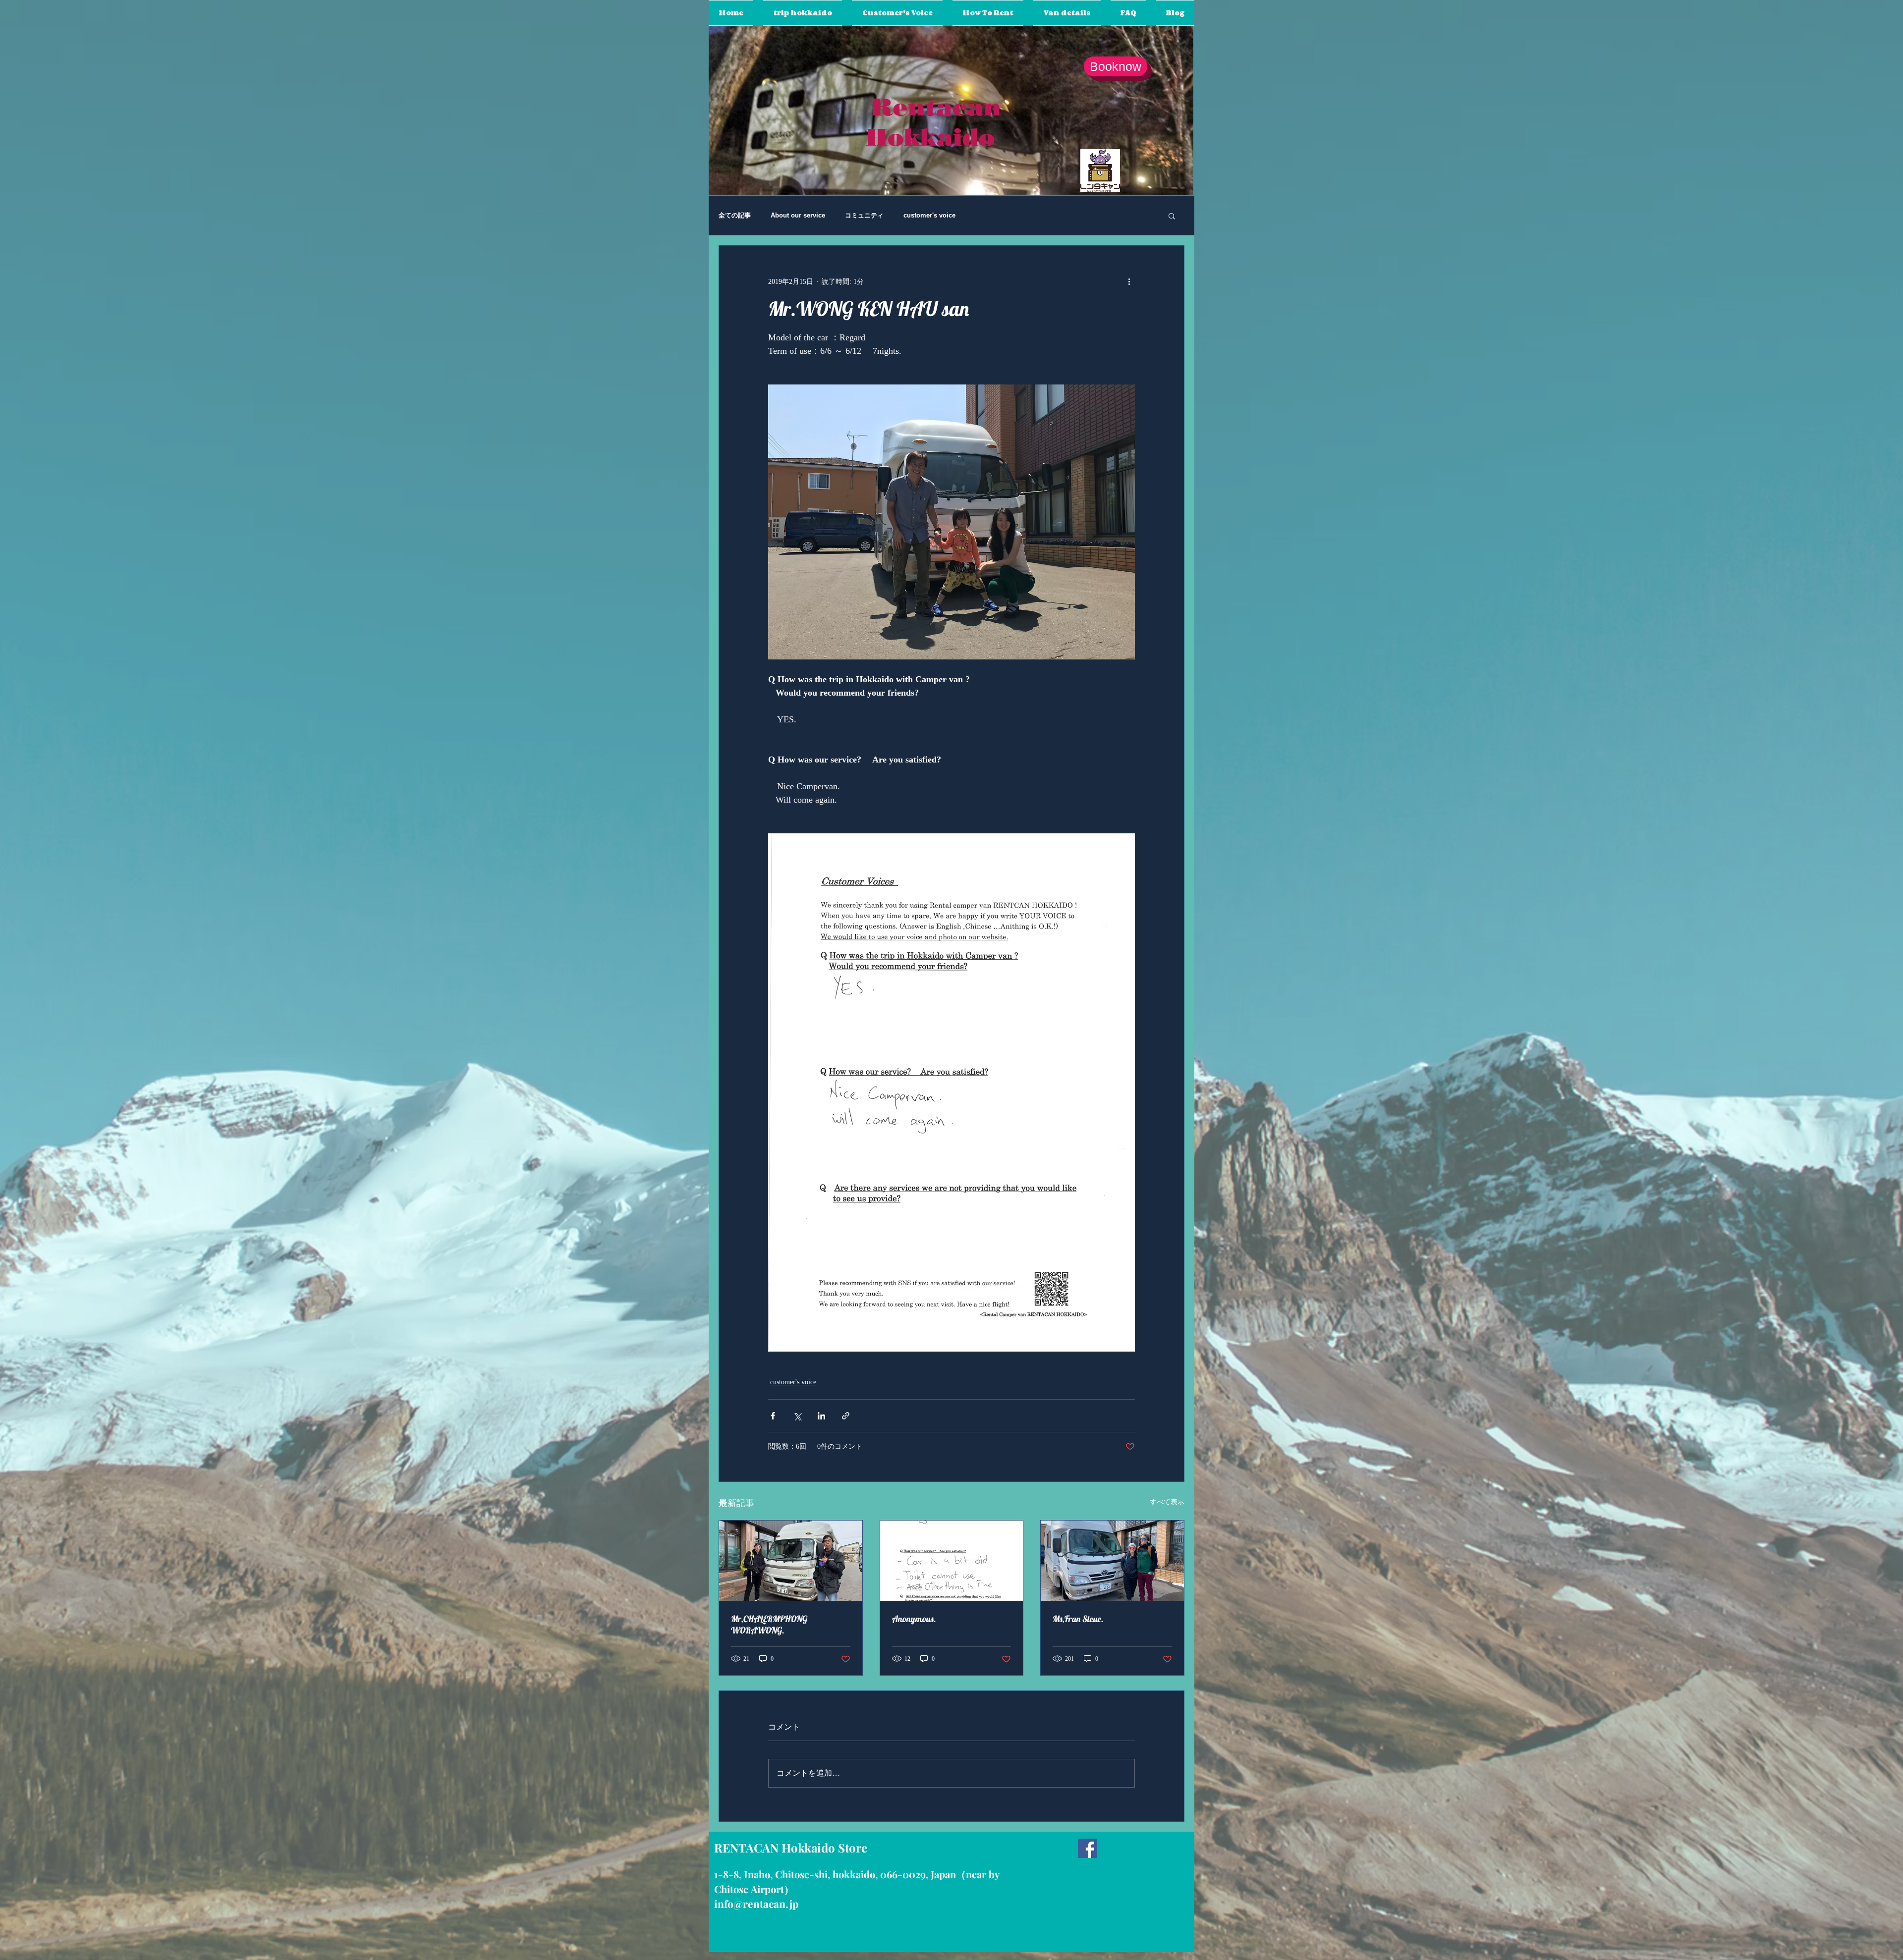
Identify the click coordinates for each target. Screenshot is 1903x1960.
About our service (798, 215)
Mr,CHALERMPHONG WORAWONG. (769, 1625)
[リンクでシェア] (846, 1416)
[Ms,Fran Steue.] (1112, 1561)
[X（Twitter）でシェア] (797, 1416)
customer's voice (929, 215)
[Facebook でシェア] (773, 1416)
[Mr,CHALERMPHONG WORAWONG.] (791, 1561)
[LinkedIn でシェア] (821, 1416)
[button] (1172, 216)
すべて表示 (1167, 1502)
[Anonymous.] (952, 1561)
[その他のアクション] (1129, 281)
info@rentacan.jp (756, 1904)
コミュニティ (864, 215)
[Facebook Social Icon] (1088, 1848)
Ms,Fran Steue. (1078, 1619)
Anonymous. (914, 1619)
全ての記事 (735, 215)
